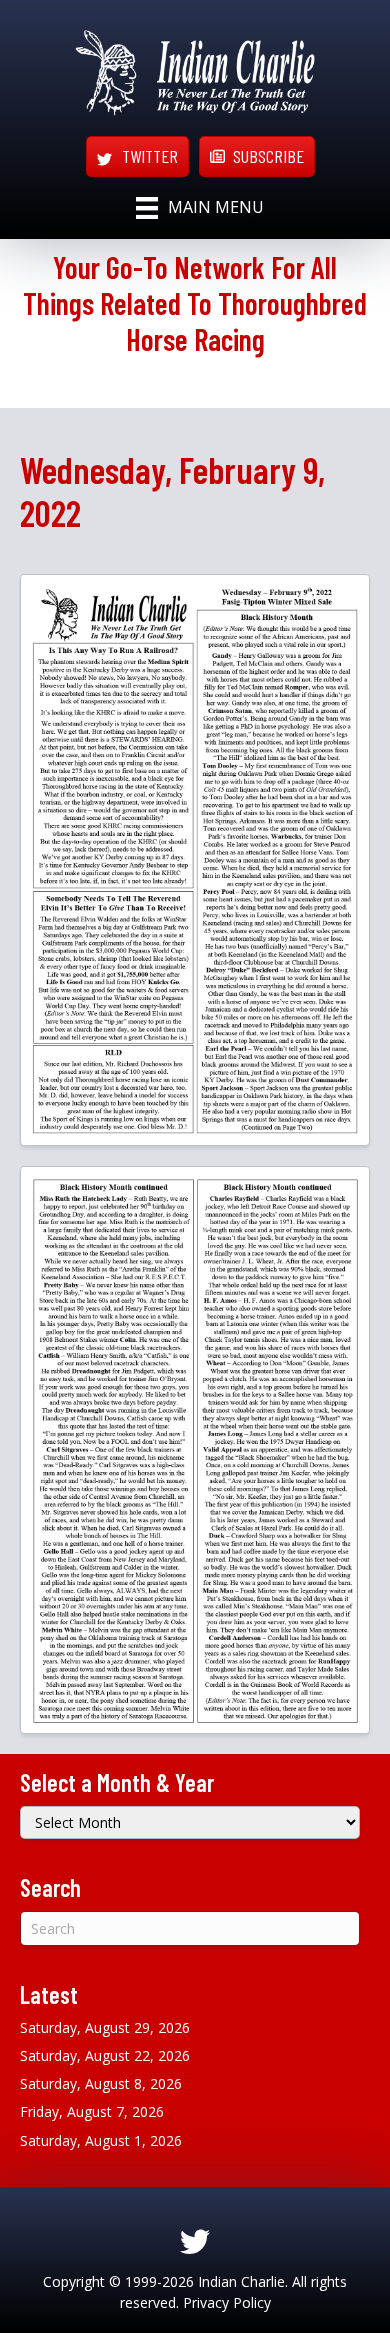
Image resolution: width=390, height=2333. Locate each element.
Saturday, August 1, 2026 (101, 2140)
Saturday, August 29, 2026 (105, 2027)
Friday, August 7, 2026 (92, 2111)
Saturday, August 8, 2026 (101, 2083)
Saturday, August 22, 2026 (105, 2055)
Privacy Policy (227, 2302)
